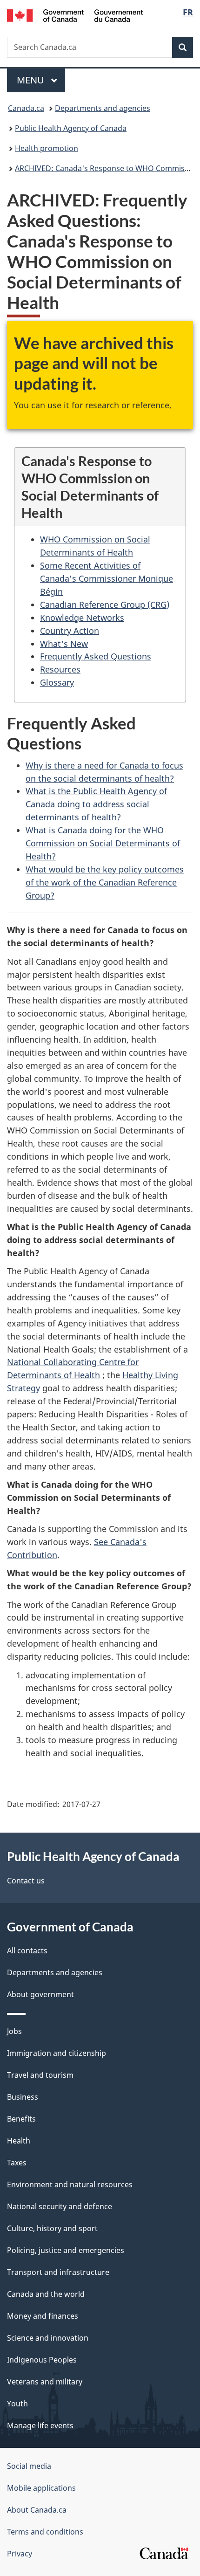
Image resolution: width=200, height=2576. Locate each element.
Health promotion (47, 148)
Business (23, 2097)
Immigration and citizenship (57, 2053)
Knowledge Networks (82, 618)
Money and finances (43, 2316)
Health (19, 2141)
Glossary (57, 682)
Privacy (20, 2554)
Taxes (17, 2163)
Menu (32, 80)
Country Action (70, 631)
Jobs (14, 2031)
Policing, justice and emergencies (66, 2250)
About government (40, 1994)
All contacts (27, 1951)
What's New (64, 644)
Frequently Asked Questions (96, 656)
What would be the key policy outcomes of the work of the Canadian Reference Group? (105, 882)
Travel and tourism (40, 2075)
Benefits (21, 2119)
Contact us (26, 1881)
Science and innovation (48, 2338)
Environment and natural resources (70, 2184)
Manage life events (40, 2425)
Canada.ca (26, 108)
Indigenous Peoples (42, 2360)
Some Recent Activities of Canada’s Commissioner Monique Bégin (107, 578)
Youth (17, 2404)
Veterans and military (45, 2382)
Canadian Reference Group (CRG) (105, 605)
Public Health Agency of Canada (71, 128)
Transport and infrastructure (58, 2272)
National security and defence (60, 2206)
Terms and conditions (45, 2532)
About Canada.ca (37, 2510)
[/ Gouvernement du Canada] (75, 15)
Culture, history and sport (52, 2228)
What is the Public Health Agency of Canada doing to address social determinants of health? (96, 804)
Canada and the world (46, 2294)
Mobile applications (41, 2488)
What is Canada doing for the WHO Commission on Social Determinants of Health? (103, 843)
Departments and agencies (103, 108)
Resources (60, 669)
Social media (29, 2466)
